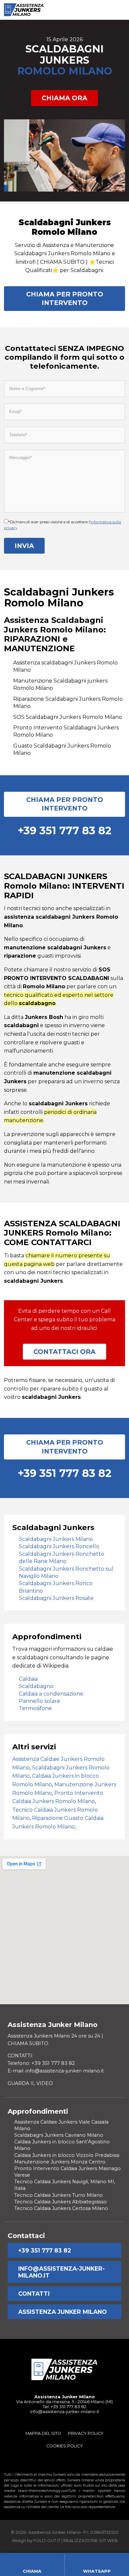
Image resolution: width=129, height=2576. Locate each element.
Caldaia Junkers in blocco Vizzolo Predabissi (67, 2155)
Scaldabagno (36, 1686)
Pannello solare (40, 1701)
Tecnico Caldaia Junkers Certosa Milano (61, 2208)
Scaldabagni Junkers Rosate (56, 1598)
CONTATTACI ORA (64, 1352)
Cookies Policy (65, 2446)
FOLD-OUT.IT (47, 2541)
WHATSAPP (97, 2571)
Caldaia (28, 1679)
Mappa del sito (43, 2433)
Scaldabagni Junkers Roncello (59, 1546)
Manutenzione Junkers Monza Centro (60, 2162)
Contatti (34, 2294)
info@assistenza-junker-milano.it (62, 2272)
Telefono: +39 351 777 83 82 (41, 2063)
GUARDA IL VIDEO (30, 2083)
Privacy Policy (86, 2433)
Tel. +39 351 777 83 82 (64, 2407)
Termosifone (35, 1708)
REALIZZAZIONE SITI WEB (91, 2541)
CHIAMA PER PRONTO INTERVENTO (65, 298)
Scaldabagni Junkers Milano (56, 1539)
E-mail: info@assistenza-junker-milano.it (56, 2071)
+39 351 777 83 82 (45, 2250)
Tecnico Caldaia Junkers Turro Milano (59, 2195)
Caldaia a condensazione (51, 1694)
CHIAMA (32, 2571)
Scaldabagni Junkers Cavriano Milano (59, 2135)
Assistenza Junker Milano (63, 2312)
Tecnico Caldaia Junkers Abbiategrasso (61, 2202)
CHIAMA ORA (64, 98)
